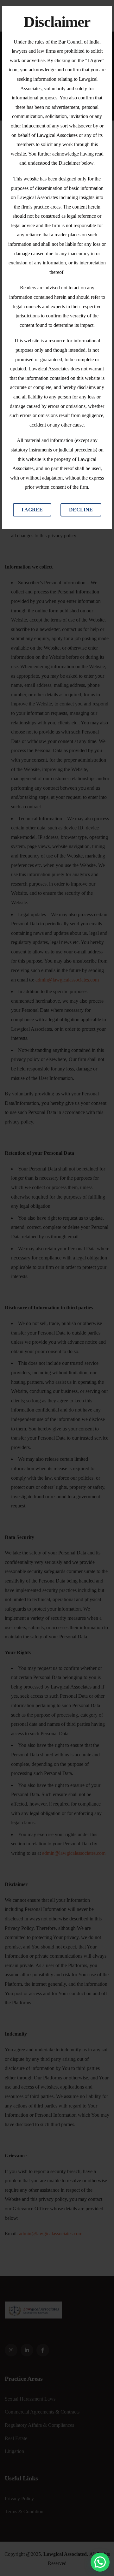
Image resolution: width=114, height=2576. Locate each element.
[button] (100, 2562)
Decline (81, 510)
